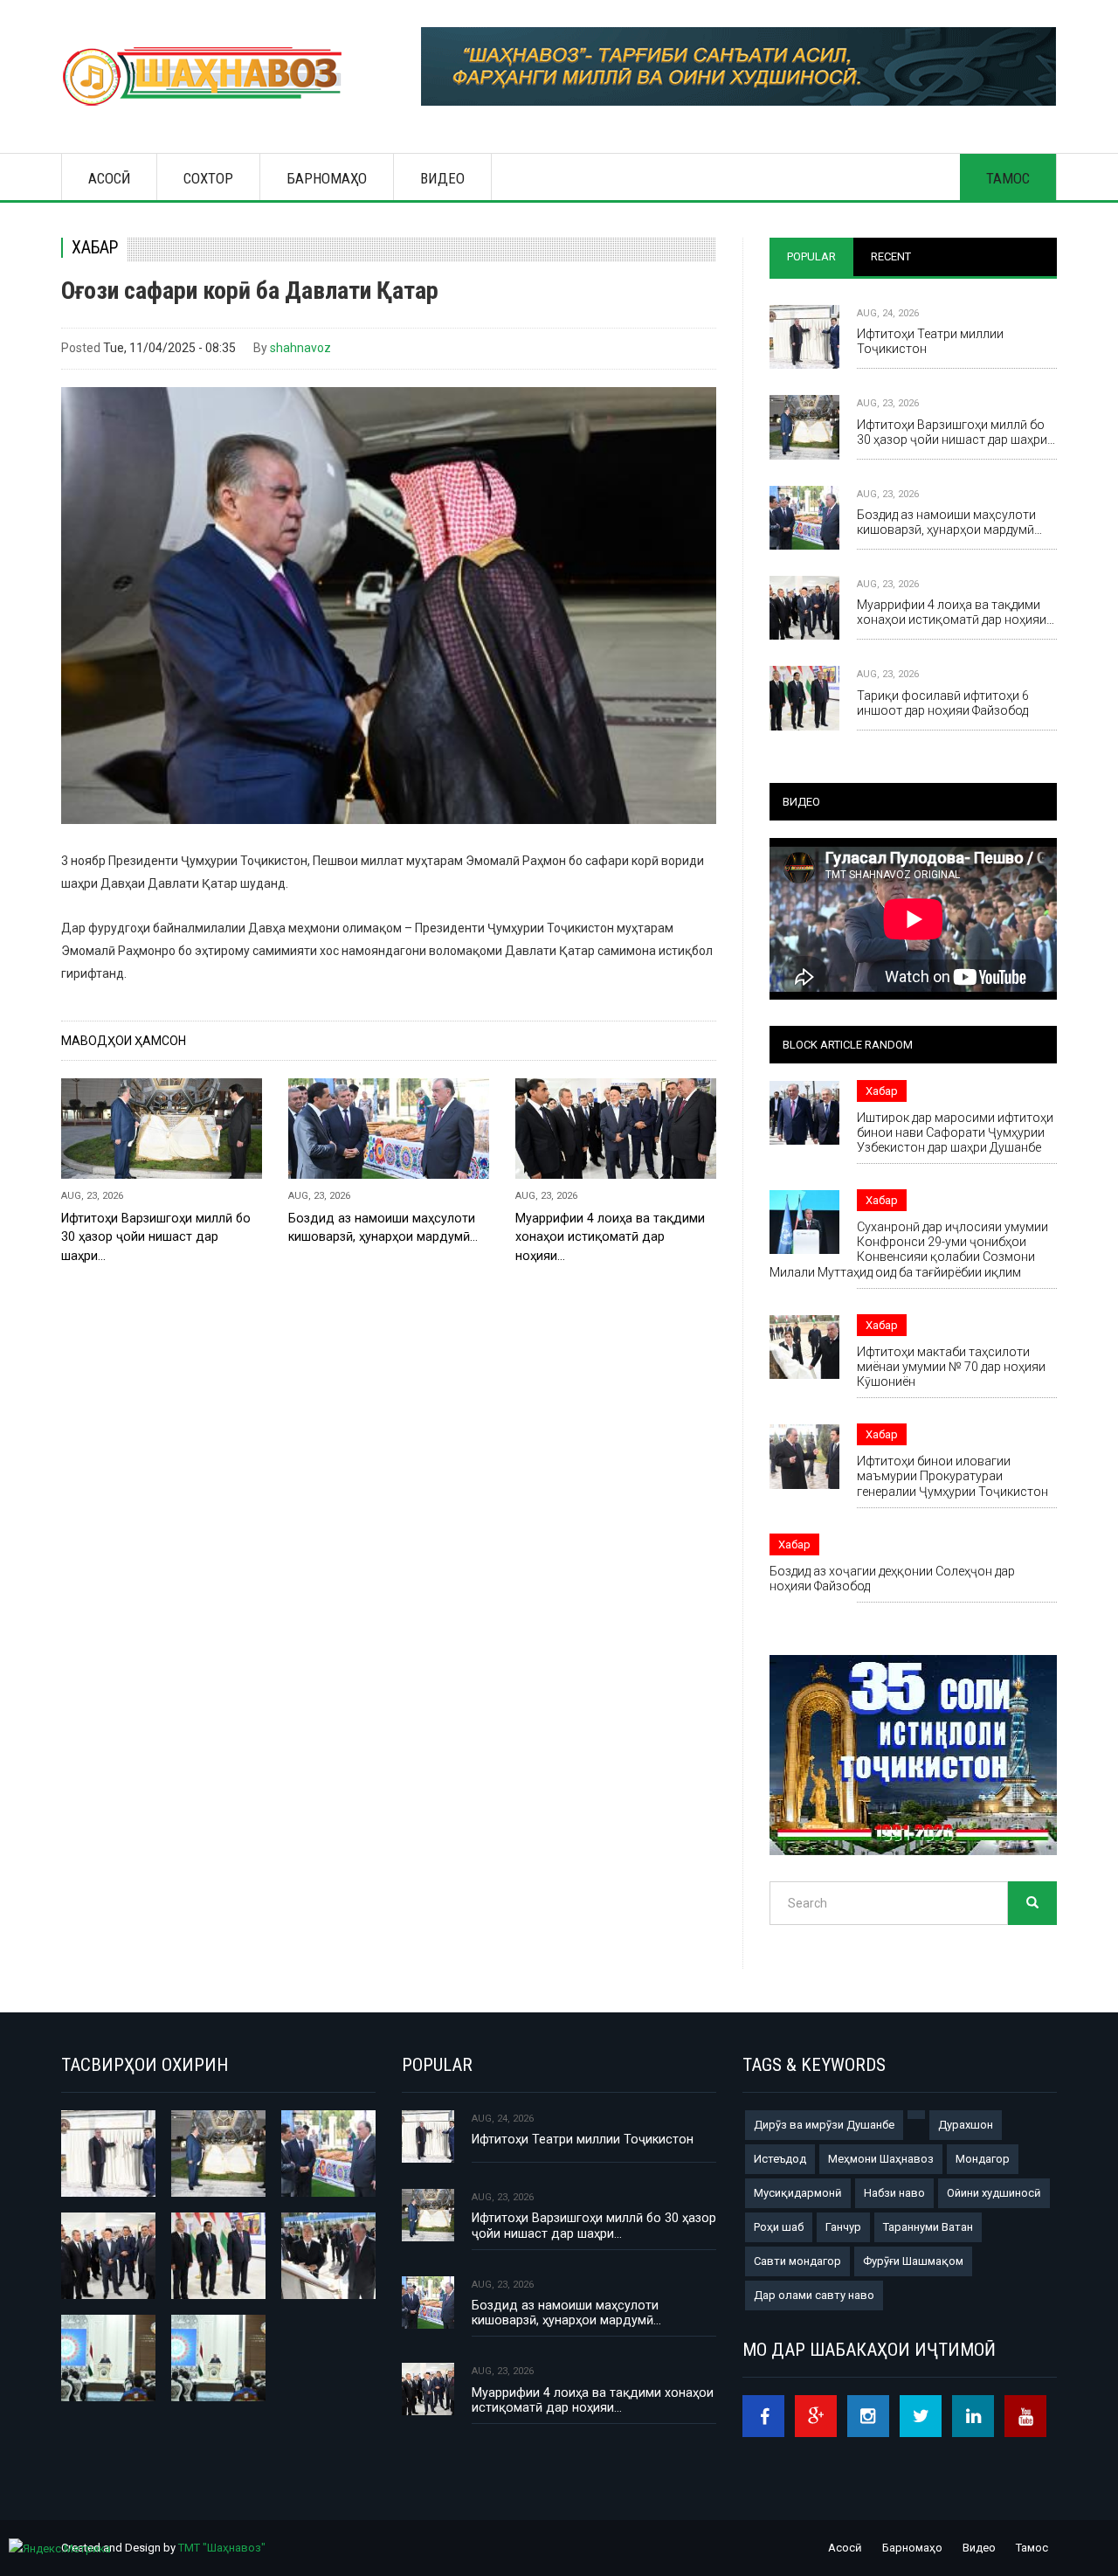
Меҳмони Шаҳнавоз (881, 2159)
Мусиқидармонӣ (798, 2193)
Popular (811, 256)
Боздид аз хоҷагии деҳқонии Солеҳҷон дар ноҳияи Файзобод (892, 1579)
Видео (442, 178)
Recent (891, 256)
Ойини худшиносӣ (994, 2193)
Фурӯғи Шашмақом (913, 2261)
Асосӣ (109, 178)
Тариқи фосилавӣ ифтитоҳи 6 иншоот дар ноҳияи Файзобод (943, 703)
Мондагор (983, 2159)
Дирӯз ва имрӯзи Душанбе (824, 2125)
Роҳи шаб (779, 2227)
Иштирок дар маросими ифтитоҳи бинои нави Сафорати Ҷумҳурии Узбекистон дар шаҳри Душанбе (955, 1132)
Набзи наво (894, 2193)
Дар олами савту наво (814, 2295)
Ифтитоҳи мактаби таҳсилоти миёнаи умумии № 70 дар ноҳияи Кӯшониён (951, 1367)
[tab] (811, 257)
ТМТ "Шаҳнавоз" (222, 2548)
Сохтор (208, 178)
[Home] (210, 76)
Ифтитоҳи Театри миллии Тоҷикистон (930, 341)
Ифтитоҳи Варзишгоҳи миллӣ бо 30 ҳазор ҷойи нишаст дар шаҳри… (156, 1237)
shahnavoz (300, 348)
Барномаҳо (327, 178)
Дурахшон (966, 2125)
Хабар (95, 248)
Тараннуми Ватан (928, 2227)
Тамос (1008, 178)
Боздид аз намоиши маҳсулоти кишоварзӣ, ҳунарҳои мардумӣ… (383, 1227)
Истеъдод (780, 2159)
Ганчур (843, 2227)
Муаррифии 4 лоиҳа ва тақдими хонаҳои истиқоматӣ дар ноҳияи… (610, 1237)
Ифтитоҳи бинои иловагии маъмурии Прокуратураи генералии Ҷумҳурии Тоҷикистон (952, 1476)
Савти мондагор (797, 2261)
